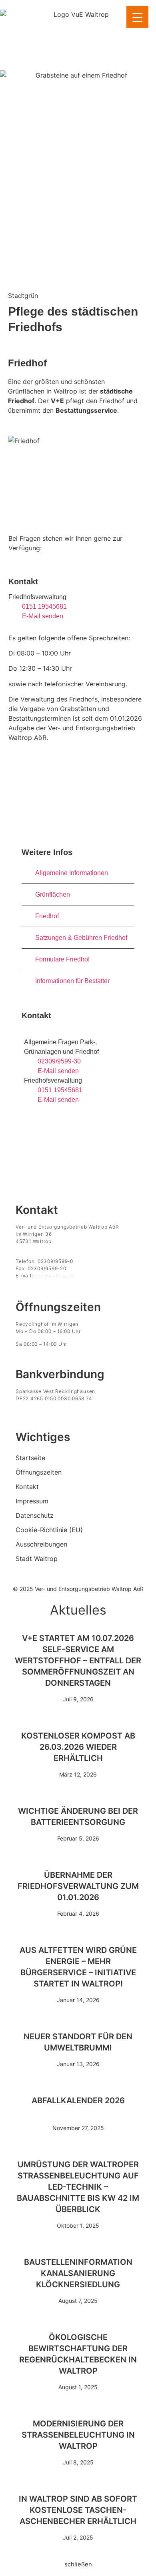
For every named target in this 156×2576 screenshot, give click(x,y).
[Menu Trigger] (137, 17)
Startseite (30, 1458)
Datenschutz (35, 1515)
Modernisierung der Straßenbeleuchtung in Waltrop (78, 2435)
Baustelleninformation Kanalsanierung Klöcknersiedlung (78, 2273)
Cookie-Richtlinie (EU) (49, 1530)
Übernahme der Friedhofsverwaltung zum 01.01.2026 (78, 1886)
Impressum (32, 1501)
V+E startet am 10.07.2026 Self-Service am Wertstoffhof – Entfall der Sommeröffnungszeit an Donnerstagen (78, 1661)
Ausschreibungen (41, 1544)
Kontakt (27, 1487)
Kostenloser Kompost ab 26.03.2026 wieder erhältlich (78, 1747)
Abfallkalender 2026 (78, 2100)
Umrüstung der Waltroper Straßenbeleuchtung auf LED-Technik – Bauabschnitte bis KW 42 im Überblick (78, 2187)
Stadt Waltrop (37, 1559)
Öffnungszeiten (39, 1472)
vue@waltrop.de (55, 1276)
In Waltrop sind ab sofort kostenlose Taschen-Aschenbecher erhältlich (78, 2510)
